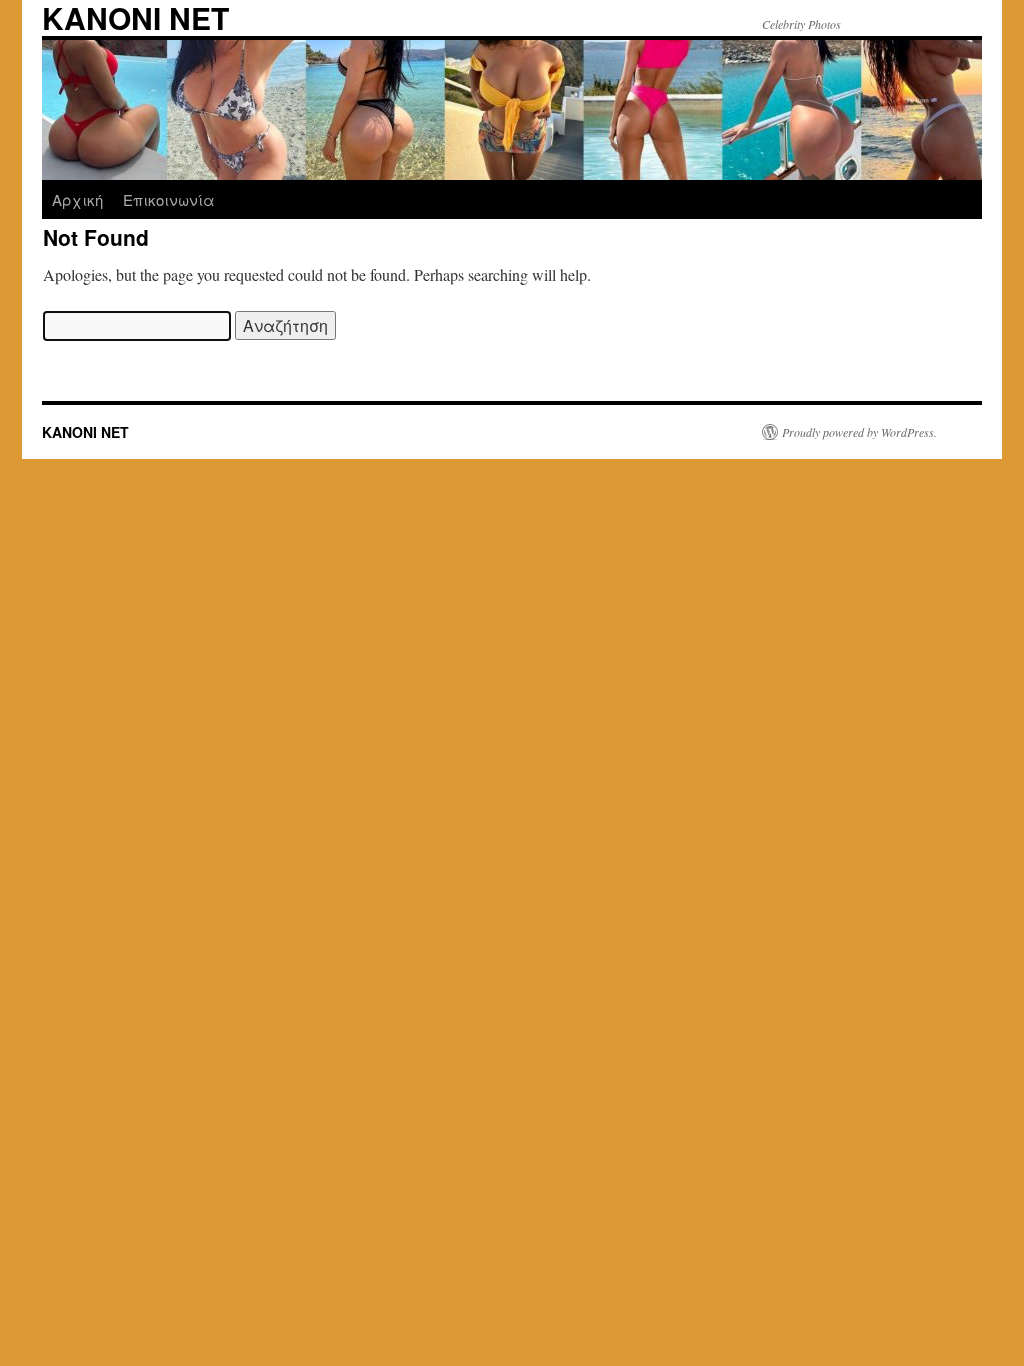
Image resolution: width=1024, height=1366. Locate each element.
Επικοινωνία (169, 199)
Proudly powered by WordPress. (859, 432)
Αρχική (77, 199)
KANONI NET (85, 432)
